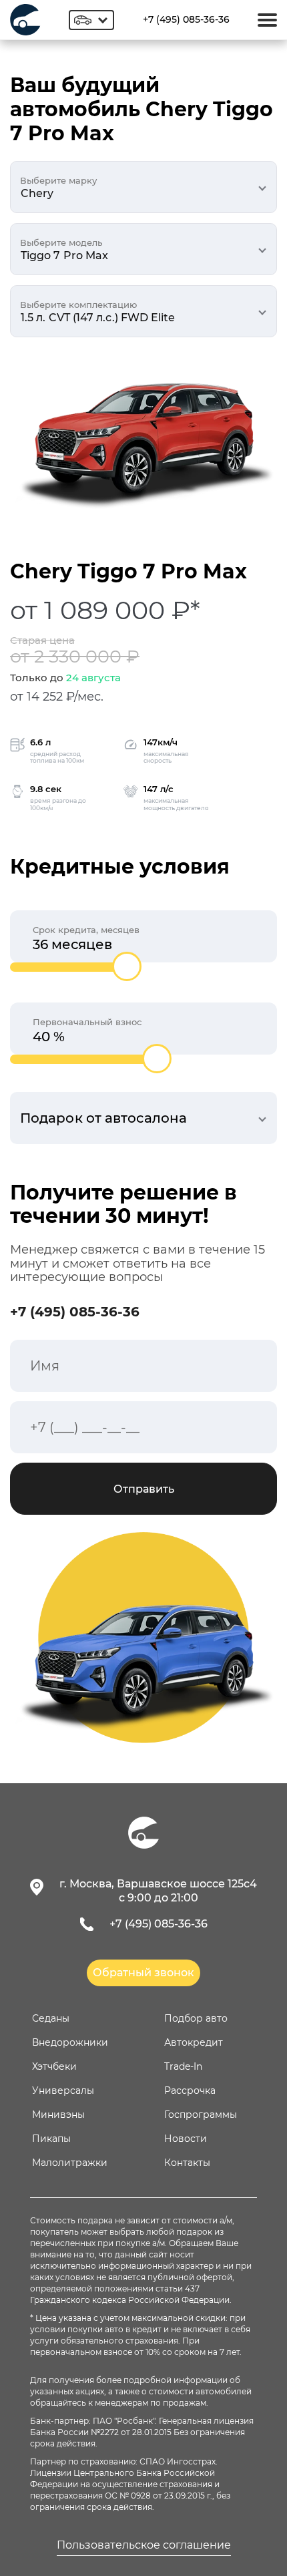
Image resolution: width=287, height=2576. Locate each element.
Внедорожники (70, 2042)
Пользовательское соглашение (144, 2545)
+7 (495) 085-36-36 (186, 19)
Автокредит (194, 2042)
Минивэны (58, 2114)
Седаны (51, 2018)
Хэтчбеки (54, 2066)
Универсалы (63, 2090)
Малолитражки (70, 2163)
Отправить (144, 1489)
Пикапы (51, 2139)
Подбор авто (196, 2018)
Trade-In (183, 2066)
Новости (186, 2139)
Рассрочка (190, 2090)
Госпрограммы (201, 2114)
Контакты (187, 2163)
